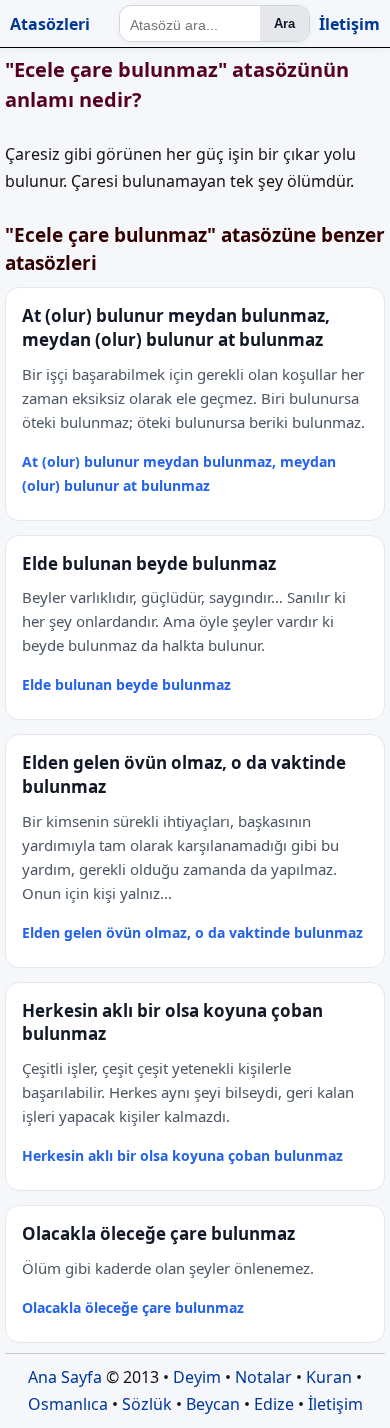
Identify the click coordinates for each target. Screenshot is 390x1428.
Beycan (213, 1404)
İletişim (349, 24)
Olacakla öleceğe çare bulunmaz (133, 1307)
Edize (274, 1404)
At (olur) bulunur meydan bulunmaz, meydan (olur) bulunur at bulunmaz (179, 473)
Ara (284, 23)
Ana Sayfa (65, 1377)
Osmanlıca (68, 1404)
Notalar (263, 1377)
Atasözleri (50, 24)
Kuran (329, 1377)
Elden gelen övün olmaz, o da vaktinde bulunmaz (192, 932)
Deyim (197, 1377)
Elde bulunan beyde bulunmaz (126, 684)
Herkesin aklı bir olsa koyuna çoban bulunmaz (182, 1155)
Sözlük (147, 1404)
